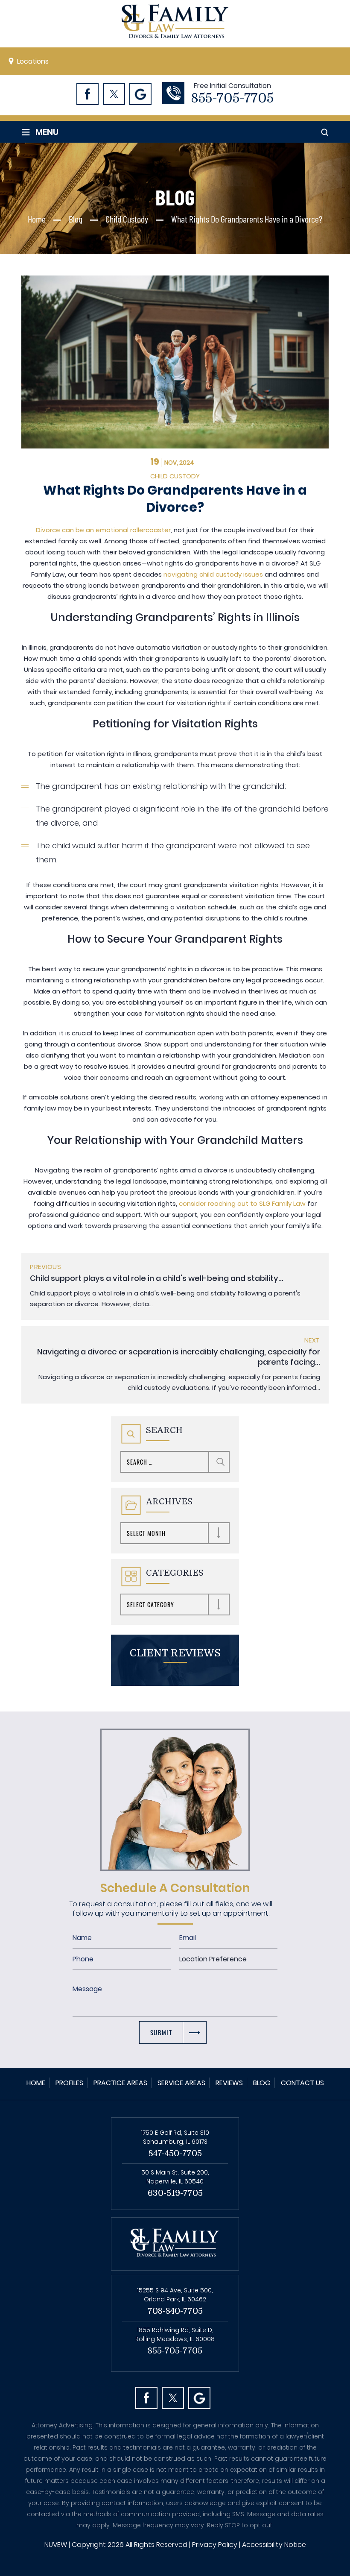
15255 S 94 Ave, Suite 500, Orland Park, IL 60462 (175, 2295)
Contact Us (302, 2083)
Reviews (229, 2083)
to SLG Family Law (277, 1203)
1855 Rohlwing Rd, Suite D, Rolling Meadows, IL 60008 (175, 2334)
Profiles (69, 2083)
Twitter (114, 94)
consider (193, 1203)
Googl (140, 94)
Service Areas (181, 2083)
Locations (33, 61)
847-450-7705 (175, 2153)
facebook (146, 2398)
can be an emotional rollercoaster (115, 530)
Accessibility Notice (274, 2545)
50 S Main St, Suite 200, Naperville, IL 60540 (175, 2177)
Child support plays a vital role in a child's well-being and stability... (157, 1278)
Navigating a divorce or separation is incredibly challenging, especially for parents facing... (179, 1357)
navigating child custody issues (213, 574)
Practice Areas (120, 2083)
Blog (262, 2083)
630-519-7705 (175, 2193)
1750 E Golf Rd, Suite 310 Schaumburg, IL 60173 (175, 2137)
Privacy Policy (215, 2545)
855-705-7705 (232, 98)
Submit (161, 2032)
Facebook (87, 94)
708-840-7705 (175, 2311)
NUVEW (56, 2545)
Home (36, 2083)
